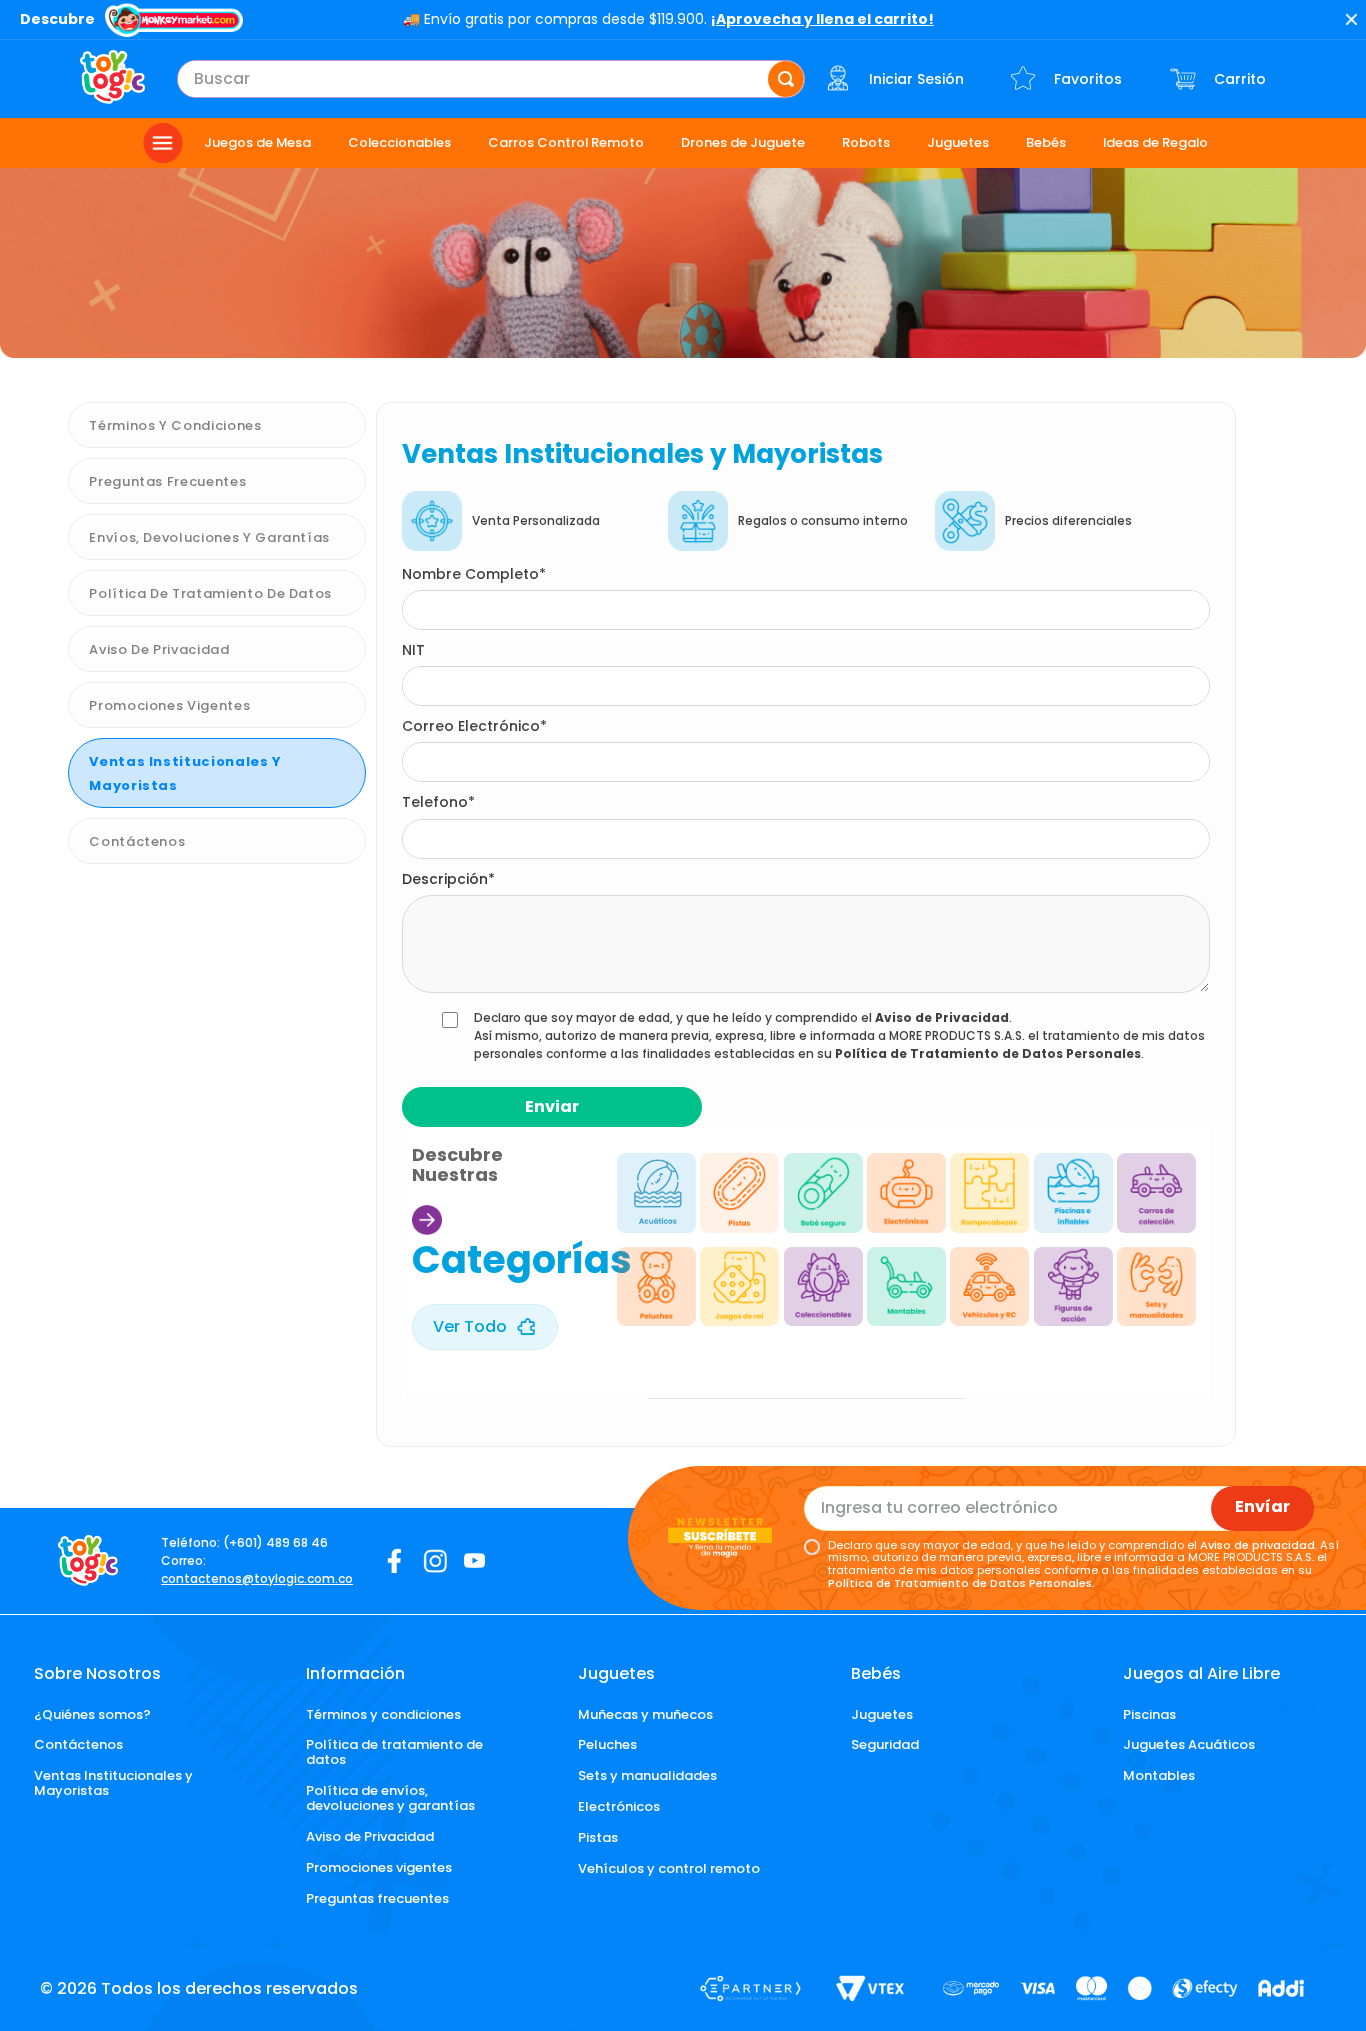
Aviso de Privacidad (942, 1017)
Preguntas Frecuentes (167, 481)
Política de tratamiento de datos (210, 593)
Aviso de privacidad (159, 649)
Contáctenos (137, 841)
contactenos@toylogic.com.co (257, 1578)
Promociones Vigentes (169, 705)
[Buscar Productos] (786, 79)
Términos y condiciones (175, 425)
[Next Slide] (565, 1247)
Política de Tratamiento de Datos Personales (988, 1053)
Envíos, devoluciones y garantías (209, 537)
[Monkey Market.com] (174, 22)
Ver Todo (470, 1326)
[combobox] (491, 79)
